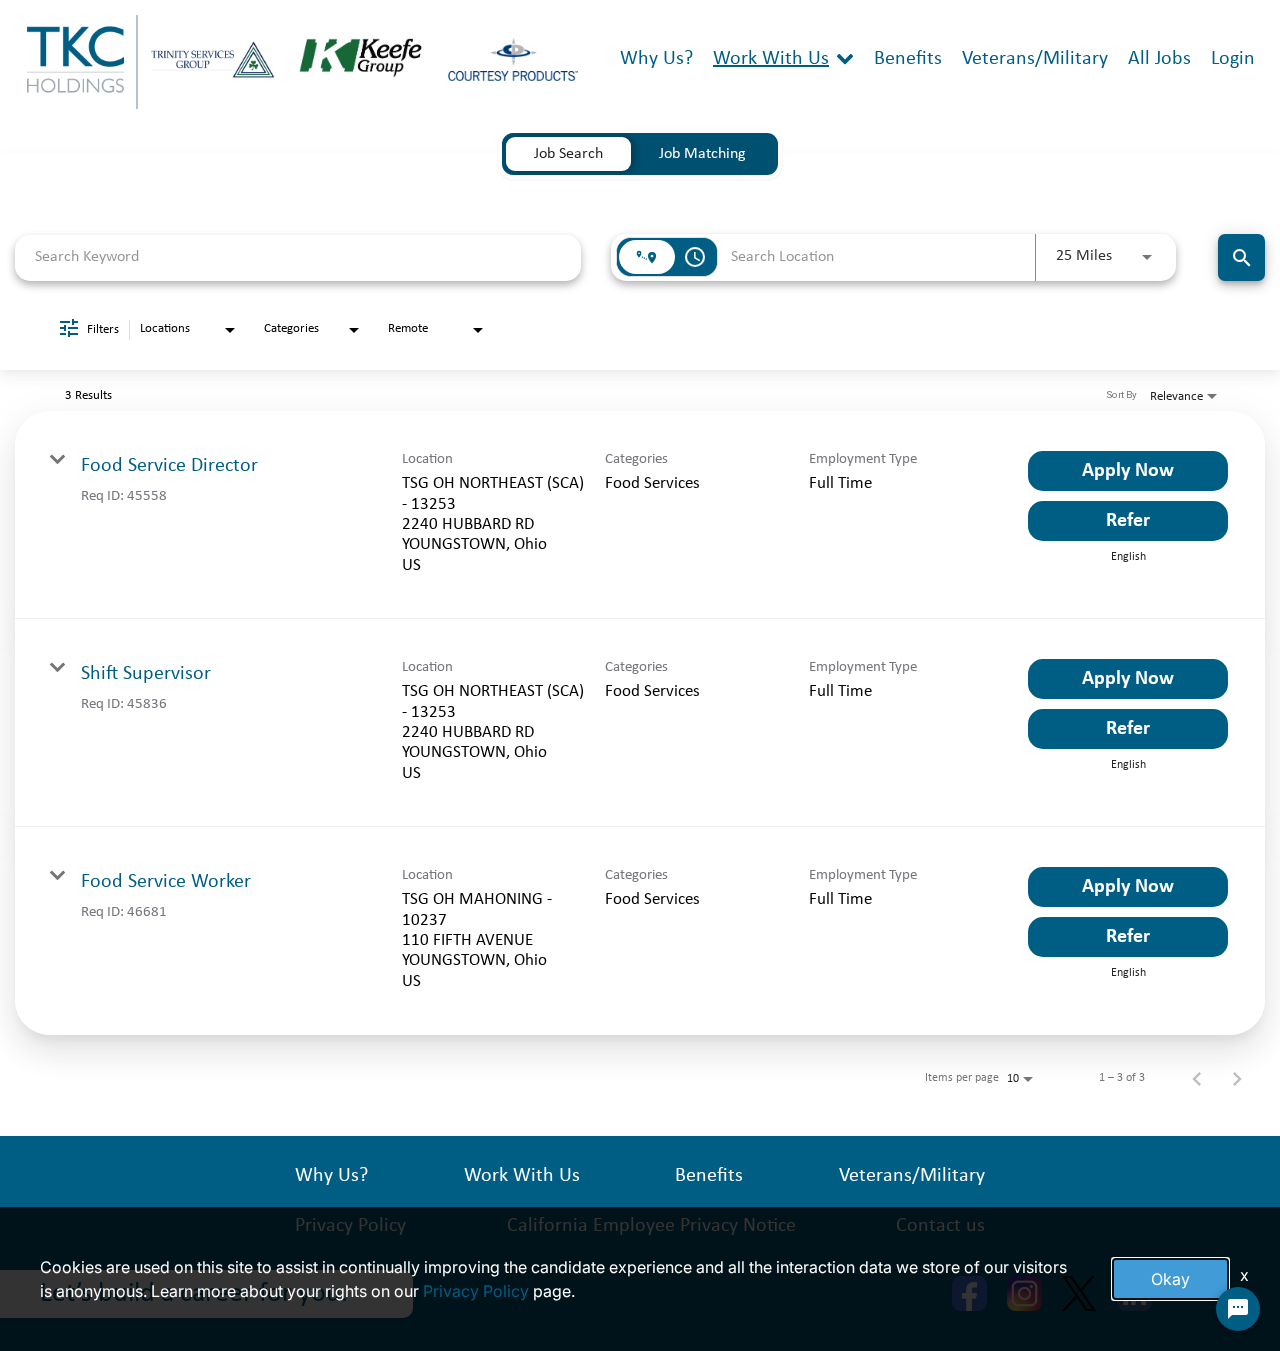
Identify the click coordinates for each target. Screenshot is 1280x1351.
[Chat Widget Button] (1238, 1309)
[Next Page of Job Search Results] (1237, 1078)
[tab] (568, 154)
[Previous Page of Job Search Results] (1197, 1078)
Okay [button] (1170, 1279)
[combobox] (298, 257)
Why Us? (656, 59)
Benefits (908, 59)
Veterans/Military (1035, 59)
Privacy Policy (476, 1291)
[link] (640, 515)
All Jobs (1159, 59)
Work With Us (771, 59)
